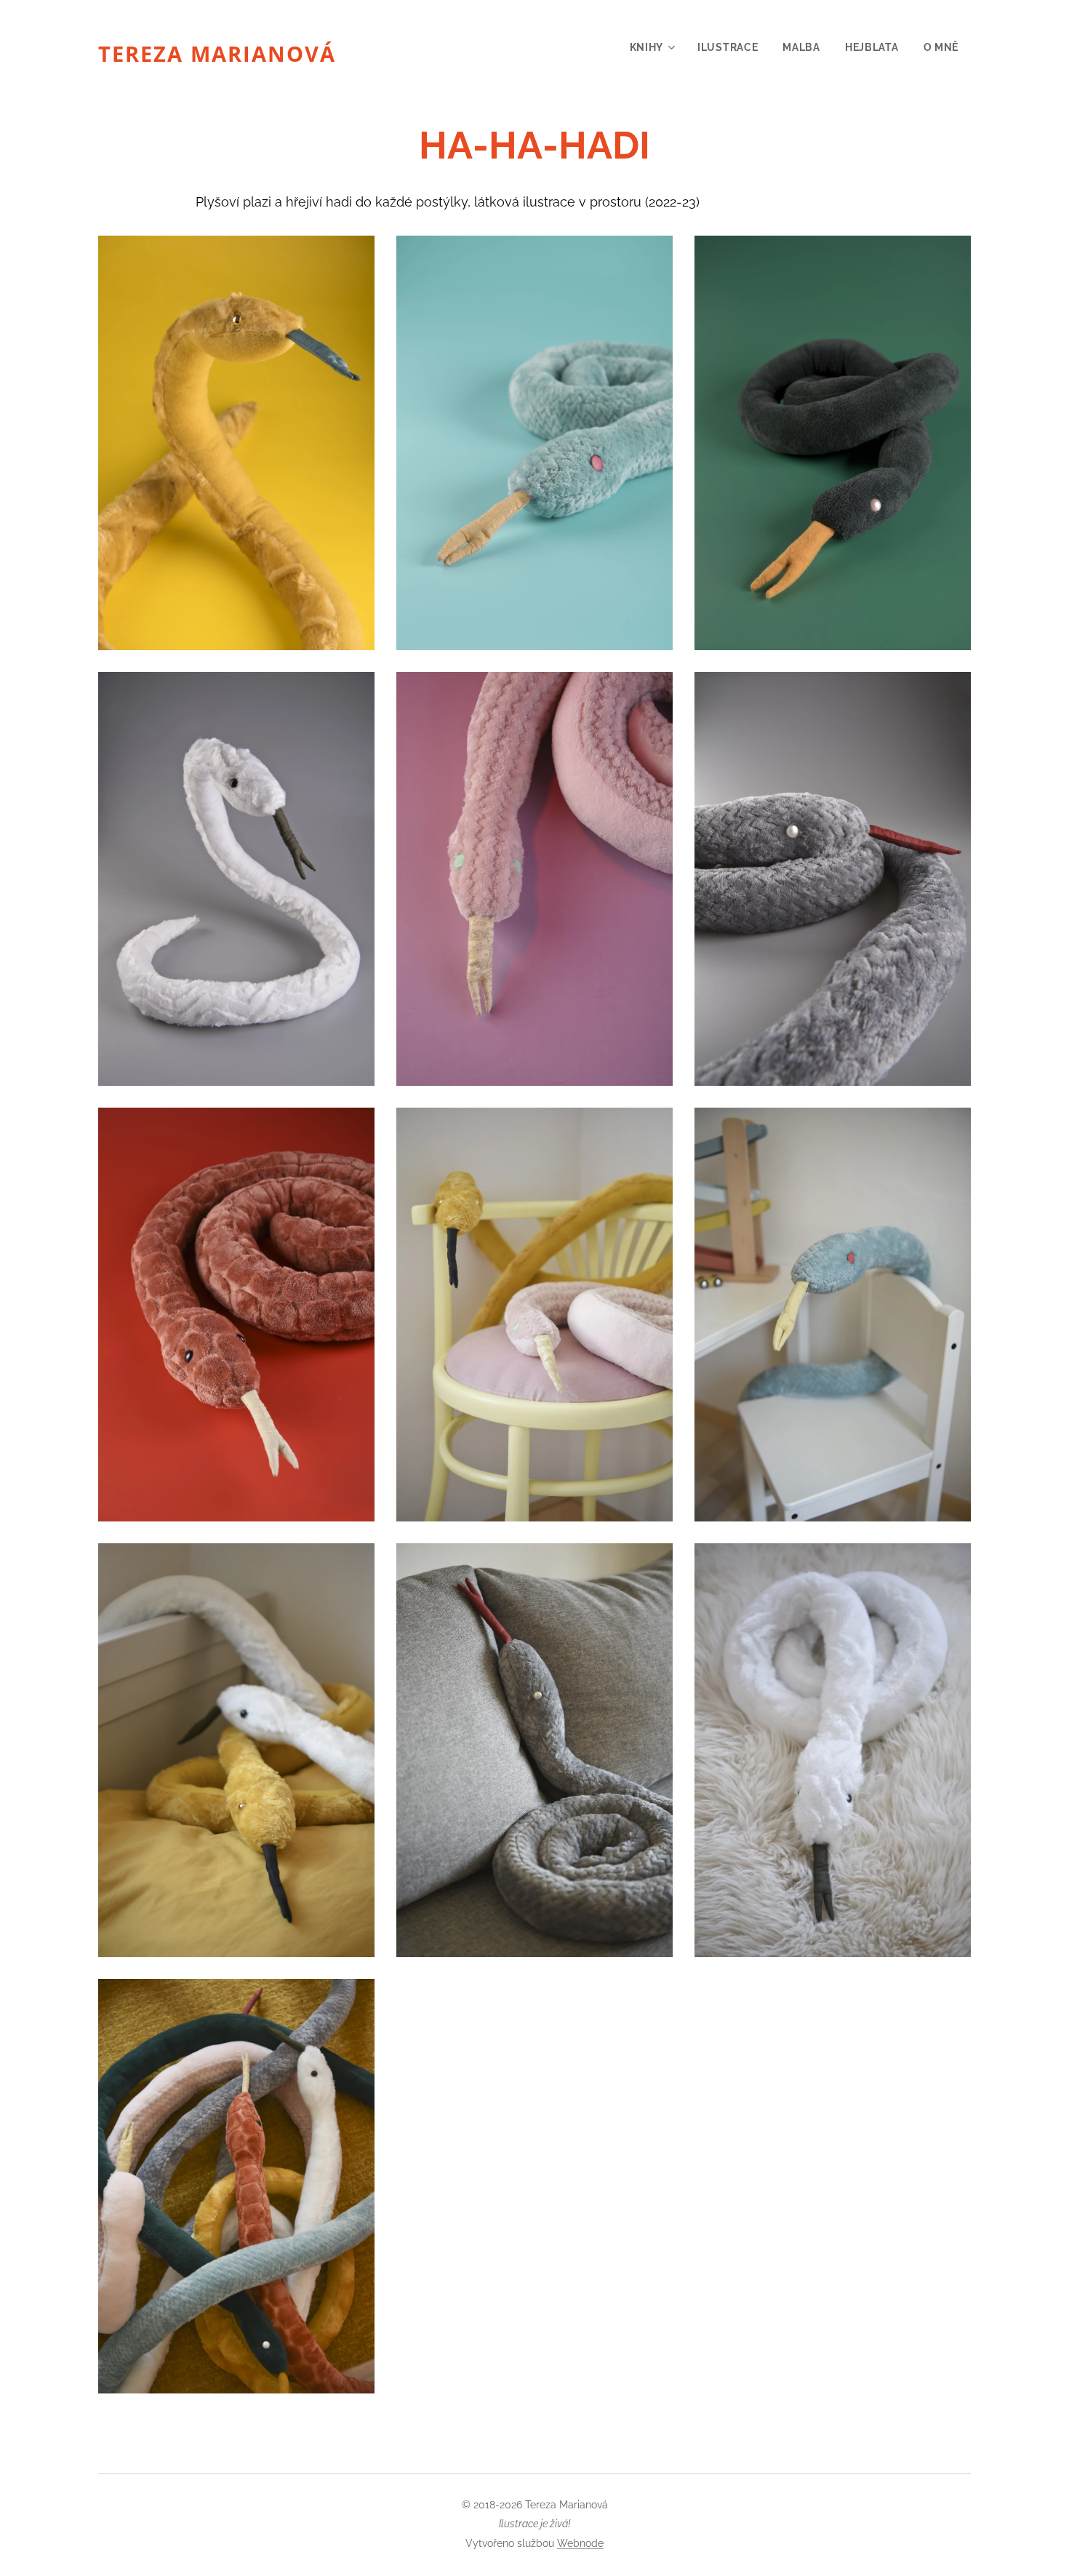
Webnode (580, 2543)
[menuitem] (652, 47)
